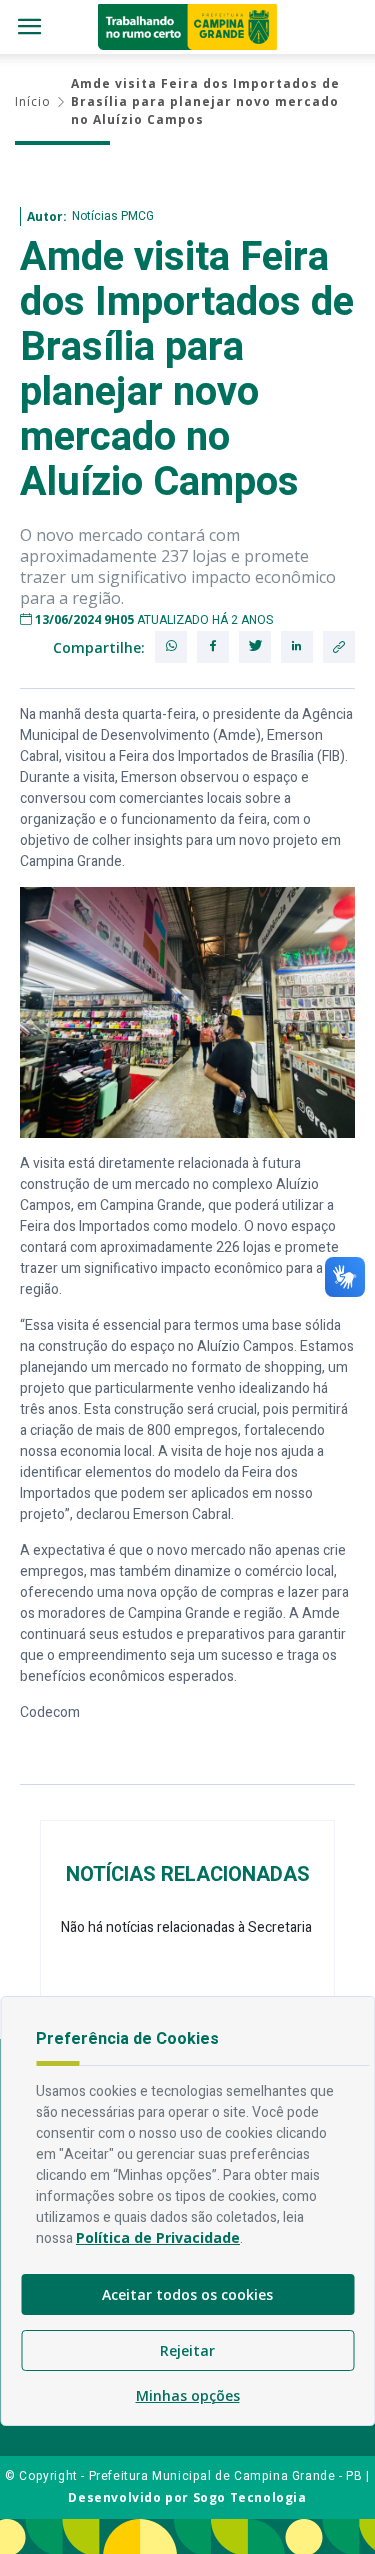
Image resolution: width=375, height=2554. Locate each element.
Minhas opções (188, 2395)
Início (33, 101)
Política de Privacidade (158, 2237)
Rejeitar (187, 2350)
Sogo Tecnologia (250, 2497)
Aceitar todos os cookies (187, 2294)
